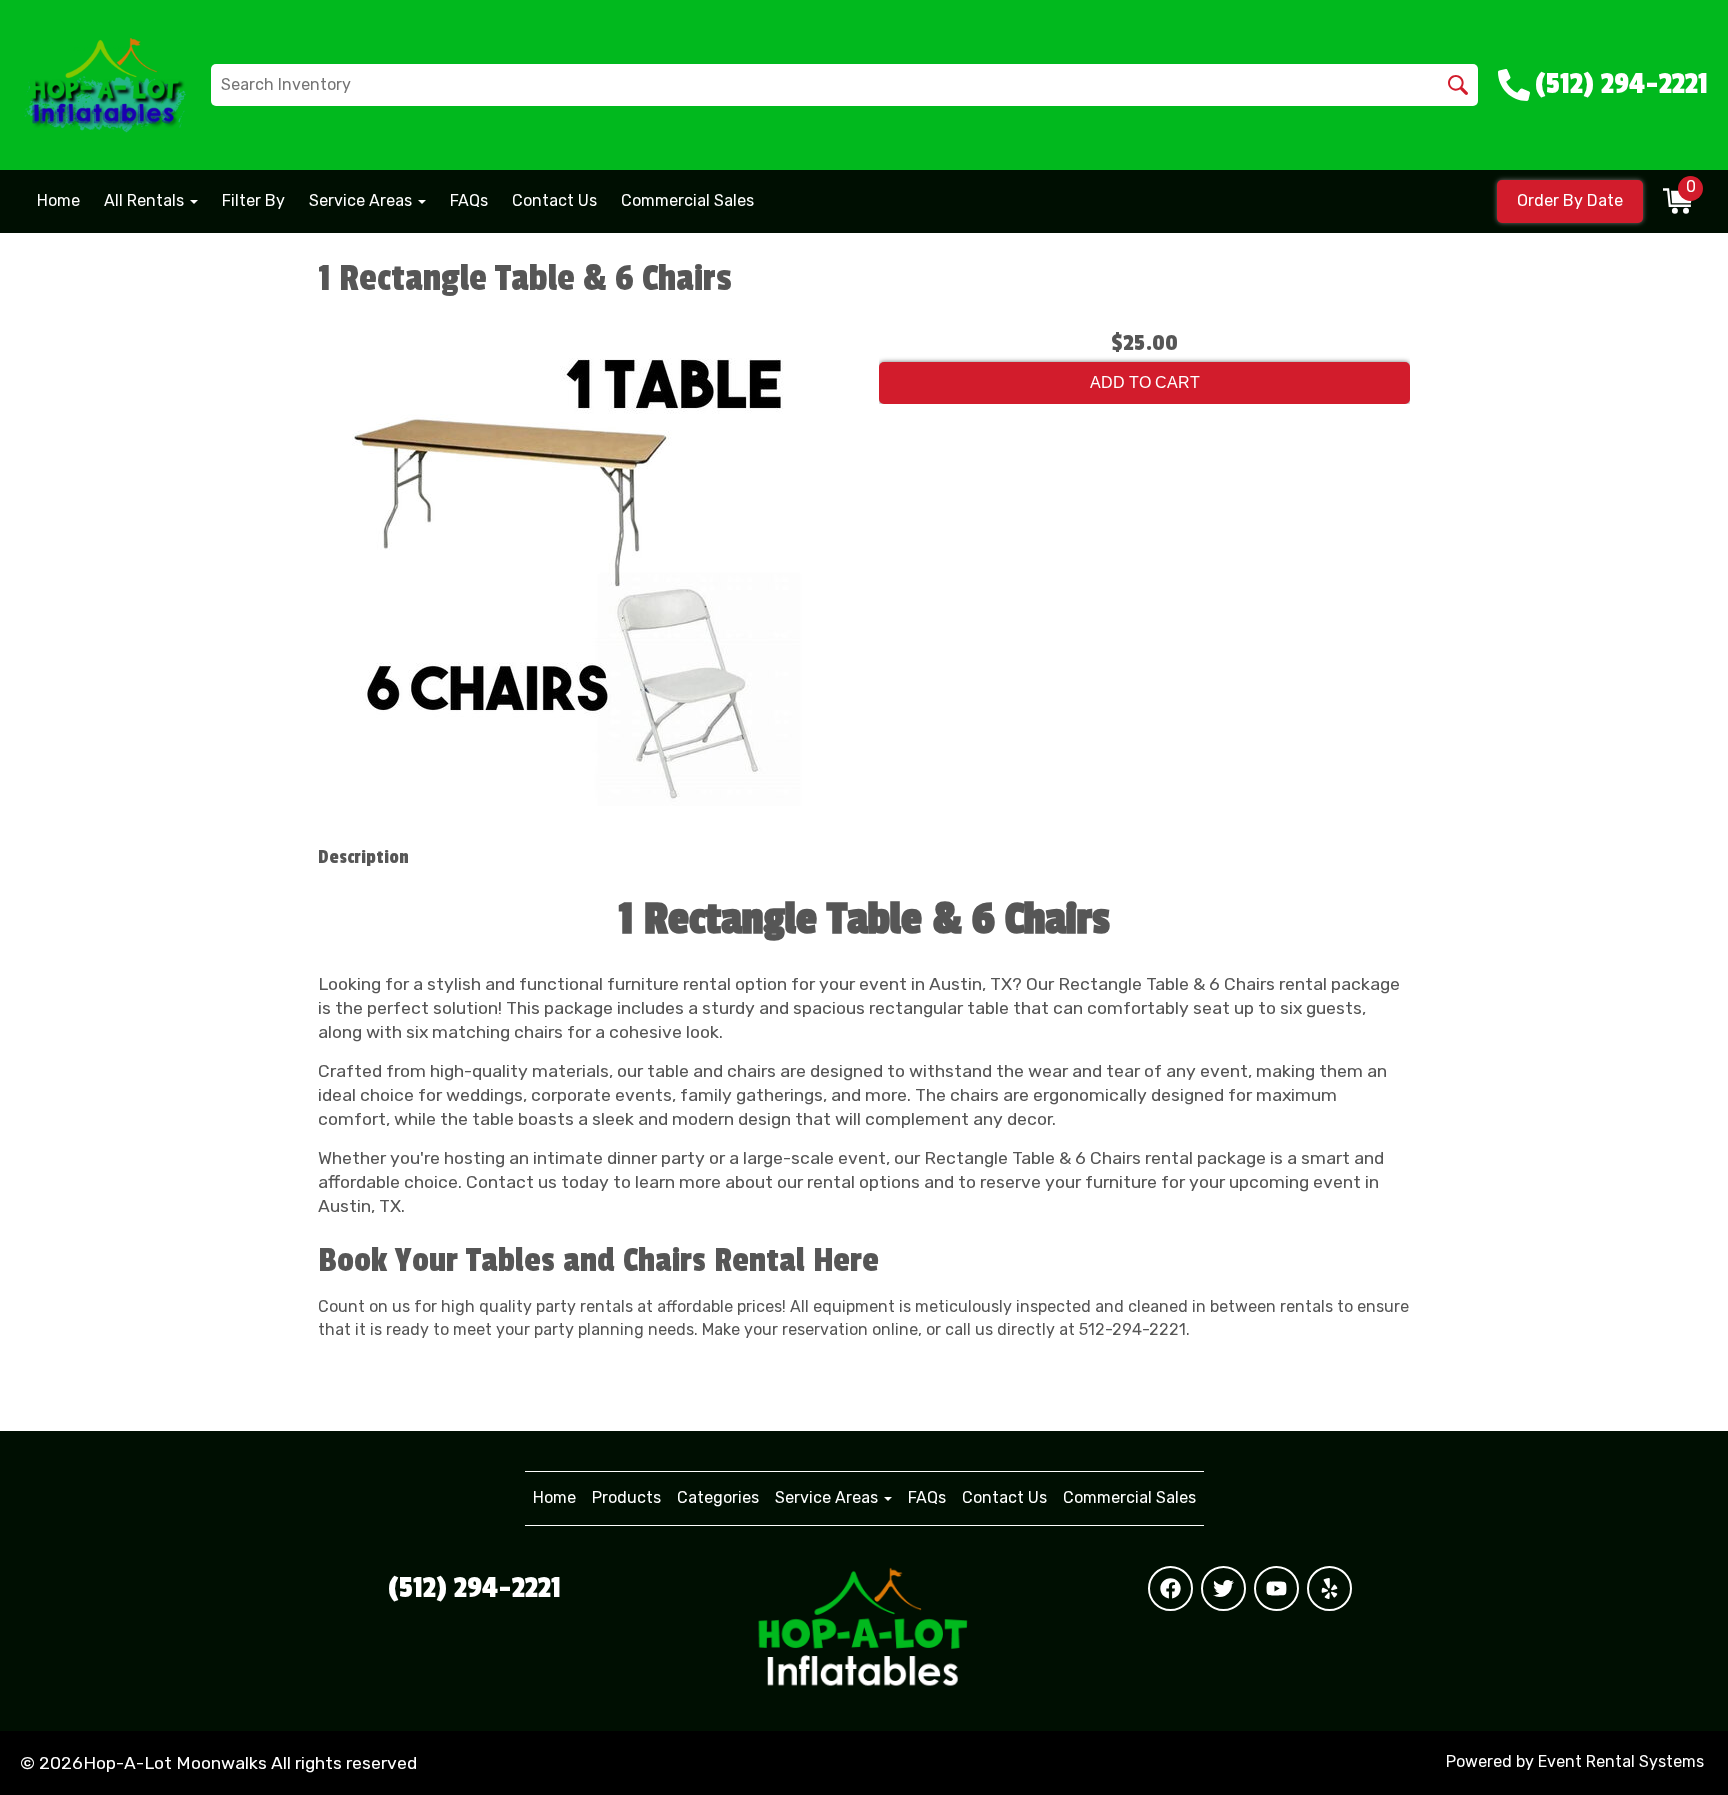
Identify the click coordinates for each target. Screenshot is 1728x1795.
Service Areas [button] (362, 200)
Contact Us (554, 200)
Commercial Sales (687, 200)
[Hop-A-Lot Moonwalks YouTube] (1276, 1588)
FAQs (469, 200)
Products (626, 1497)
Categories (718, 1497)
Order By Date (1570, 200)
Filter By (253, 200)
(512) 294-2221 (474, 1588)
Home (58, 200)
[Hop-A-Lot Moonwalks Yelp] (1329, 1588)
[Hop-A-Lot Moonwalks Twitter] (1223, 1588)
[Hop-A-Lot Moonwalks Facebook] (1170, 1588)
